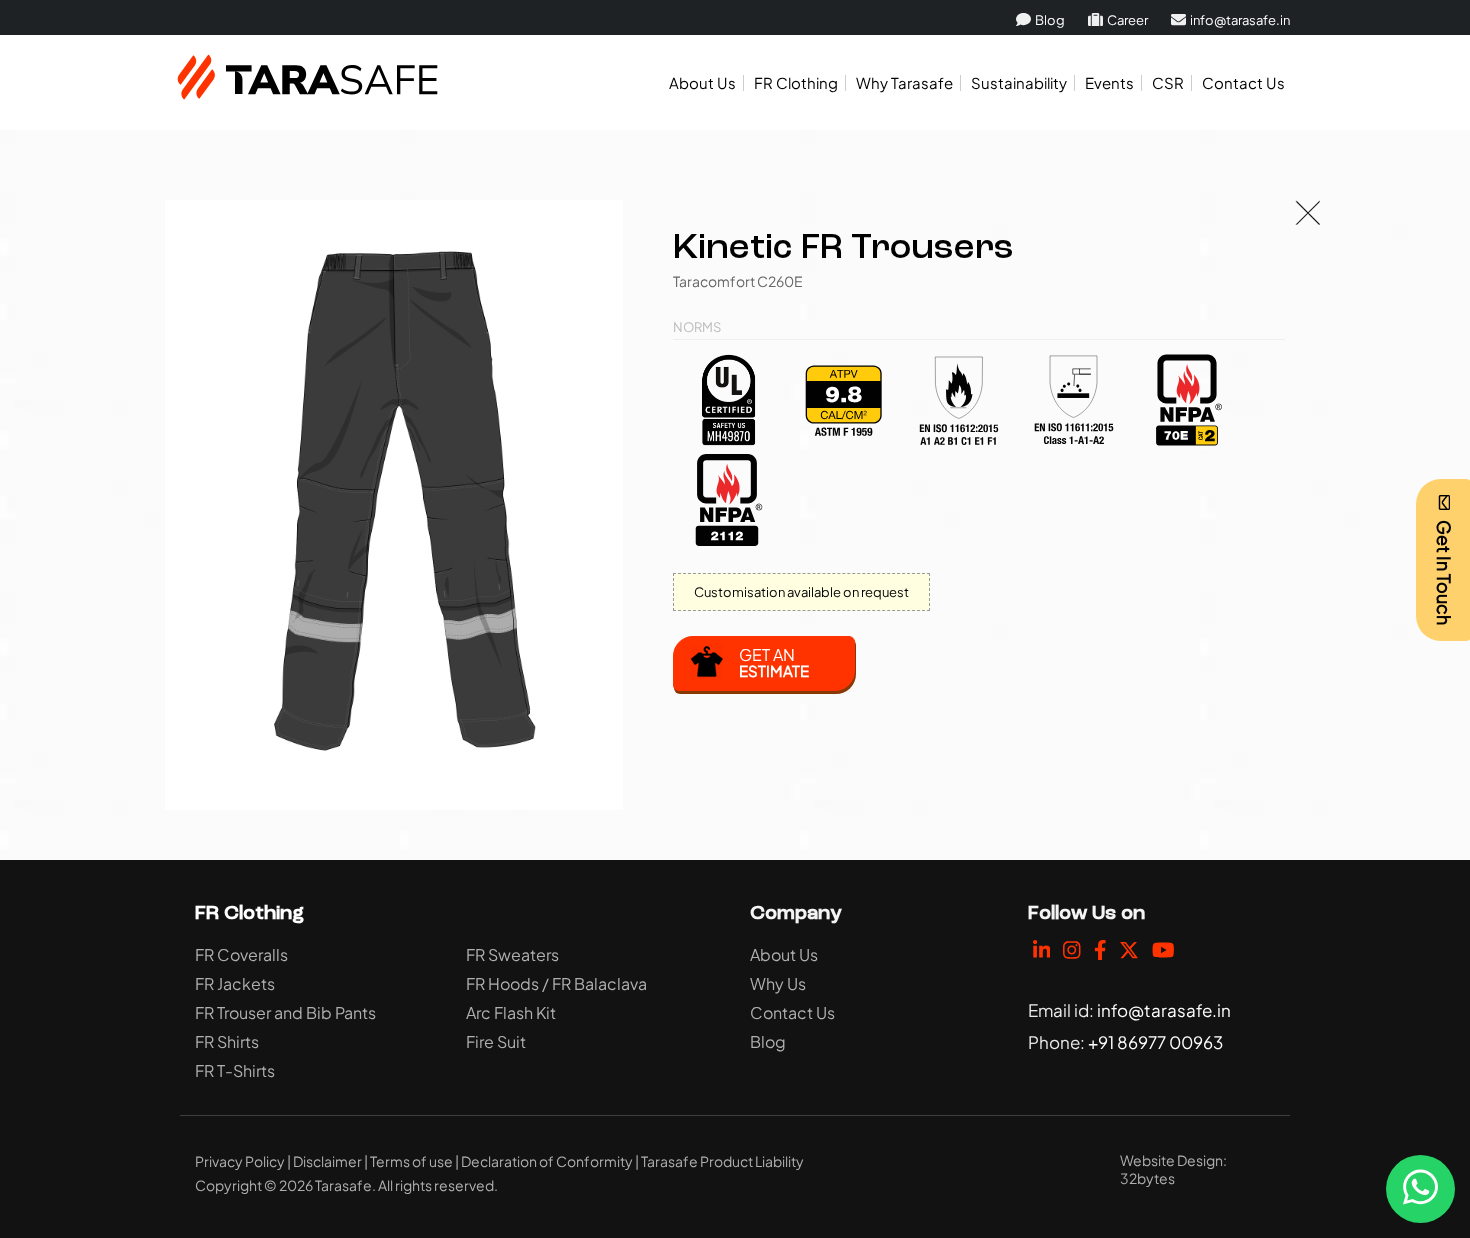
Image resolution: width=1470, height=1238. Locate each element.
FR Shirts (227, 1041)
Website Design (1171, 1160)
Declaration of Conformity (547, 1161)
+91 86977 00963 (1155, 1042)
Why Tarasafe (904, 82)
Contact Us (1243, 82)
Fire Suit (496, 1041)
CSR (1168, 82)
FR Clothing (796, 82)
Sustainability (1019, 82)
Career (1126, 20)
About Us (702, 82)
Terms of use (411, 1161)
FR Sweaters (512, 954)
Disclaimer (327, 1161)
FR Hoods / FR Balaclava (556, 983)
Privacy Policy (240, 1161)
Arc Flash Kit (511, 1012)
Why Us (778, 983)
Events (1109, 82)
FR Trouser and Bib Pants (285, 1012)
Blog (1049, 20)
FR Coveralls (241, 954)
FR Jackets (235, 983)
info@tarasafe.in (1239, 20)
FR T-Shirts (235, 1070)
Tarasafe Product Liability (722, 1161)
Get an (774, 662)
